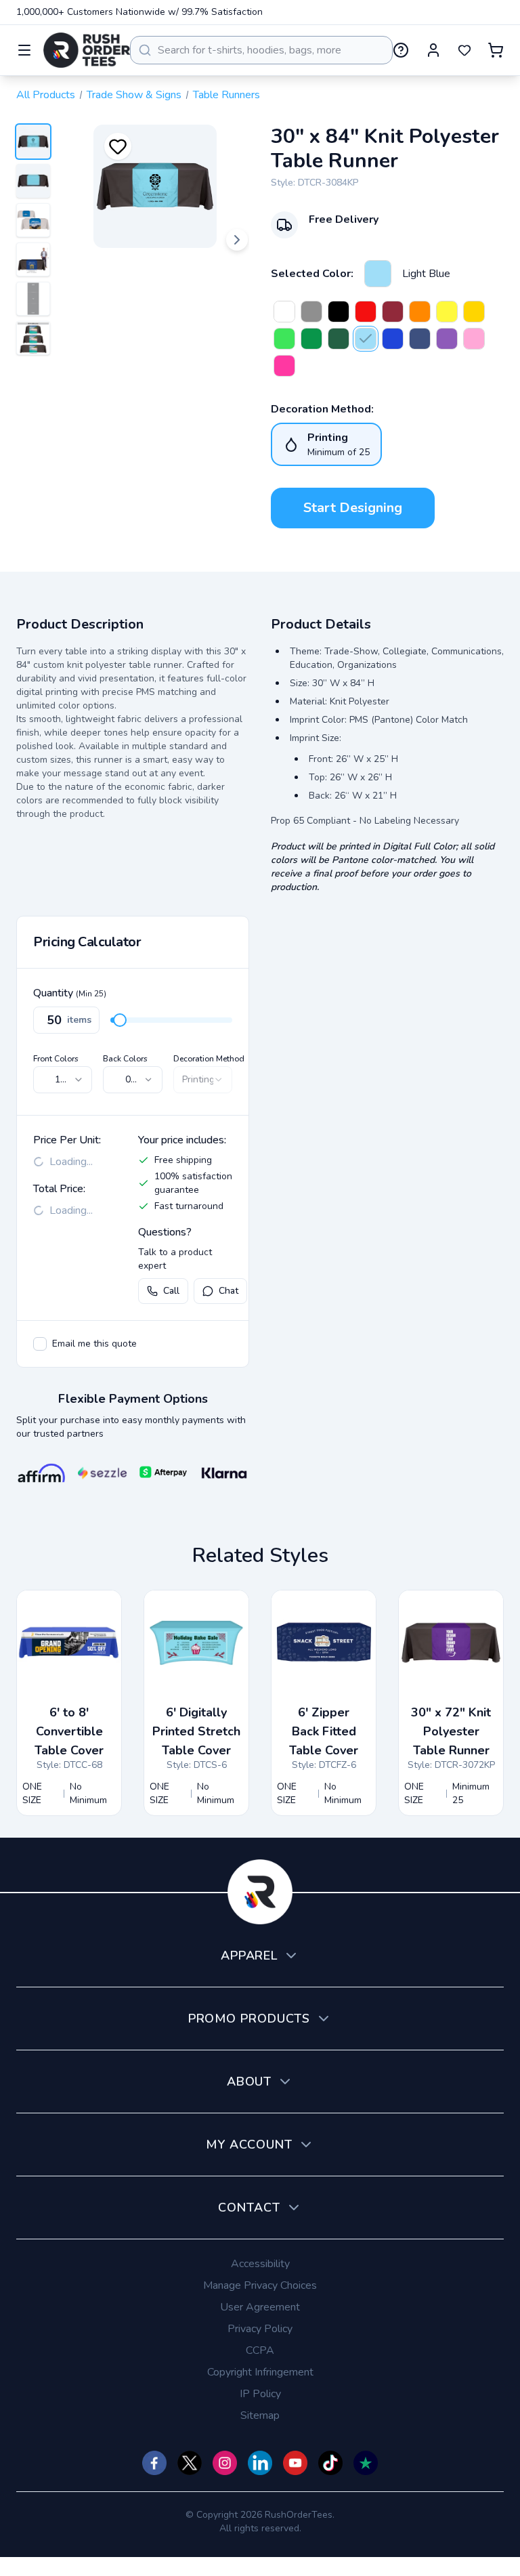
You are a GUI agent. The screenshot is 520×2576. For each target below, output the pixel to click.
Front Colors (56, 1059)
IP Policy (260, 2394)
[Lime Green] (284, 339)
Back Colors (125, 1059)
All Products (46, 95)
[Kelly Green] (311, 339)
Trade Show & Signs (134, 95)
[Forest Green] (339, 339)
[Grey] (311, 312)
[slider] (120, 1020)
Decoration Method (209, 1059)
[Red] (366, 312)
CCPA (260, 2350)
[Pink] (474, 339)
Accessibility (260, 2264)
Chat (229, 1291)
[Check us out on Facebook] (154, 2463)
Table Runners (226, 95)
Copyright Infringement (260, 2372)
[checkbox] (40, 1344)
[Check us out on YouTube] (295, 2463)
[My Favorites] (464, 50)
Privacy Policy (260, 2329)
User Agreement (260, 2307)
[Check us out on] (260, 2463)
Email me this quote (94, 1344)
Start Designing (353, 508)
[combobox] (261, 50)
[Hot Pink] (284, 366)
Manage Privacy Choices (260, 2285)
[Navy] (420, 339)
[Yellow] (447, 312)
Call (171, 1291)
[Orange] (420, 312)
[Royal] (393, 339)
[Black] (339, 312)
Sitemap (260, 2415)
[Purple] (447, 339)
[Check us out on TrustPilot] (366, 2463)
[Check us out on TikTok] (330, 2463)
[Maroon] (393, 312)
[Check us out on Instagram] (225, 2463)
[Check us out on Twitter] (190, 2463)
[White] (284, 312)
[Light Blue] (378, 274)
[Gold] (474, 312)
